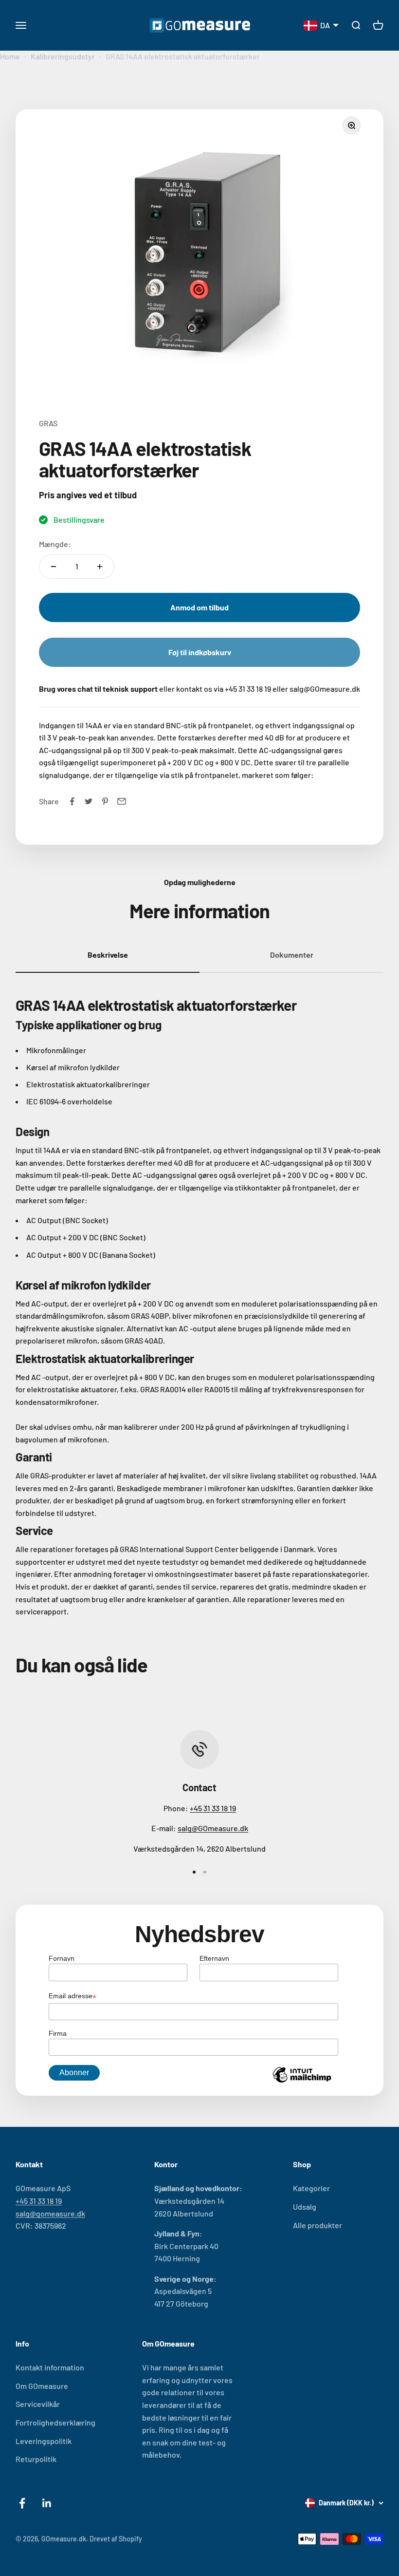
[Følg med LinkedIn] (47, 2503)
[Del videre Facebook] (72, 801)
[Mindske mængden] (54, 567)
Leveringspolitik (44, 2441)
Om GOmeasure (42, 2386)
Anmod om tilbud (199, 607)
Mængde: (55, 544)
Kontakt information (50, 2367)
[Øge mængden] (100, 567)
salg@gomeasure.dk (50, 2213)
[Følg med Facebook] (22, 2503)
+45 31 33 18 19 (213, 1808)
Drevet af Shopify (116, 2539)
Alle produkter (317, 2225)
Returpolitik (36, 2459)
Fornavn (62, 1958)
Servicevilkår (38, 2404)
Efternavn (214, 1958)
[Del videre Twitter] (89, 801)
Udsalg (305, 2207)
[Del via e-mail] (122, 801)
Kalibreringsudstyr (63, 56)
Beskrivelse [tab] (108, 955)
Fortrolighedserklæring (55, 2422)
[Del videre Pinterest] (105, 801)
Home (10, 56)
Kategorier (311, 2188)
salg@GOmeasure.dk (213, 1828)
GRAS (48, 423)
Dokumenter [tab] (292, 955)
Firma (58, 2033)
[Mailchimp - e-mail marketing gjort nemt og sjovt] (302, 2082)
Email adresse (73, 1997)
